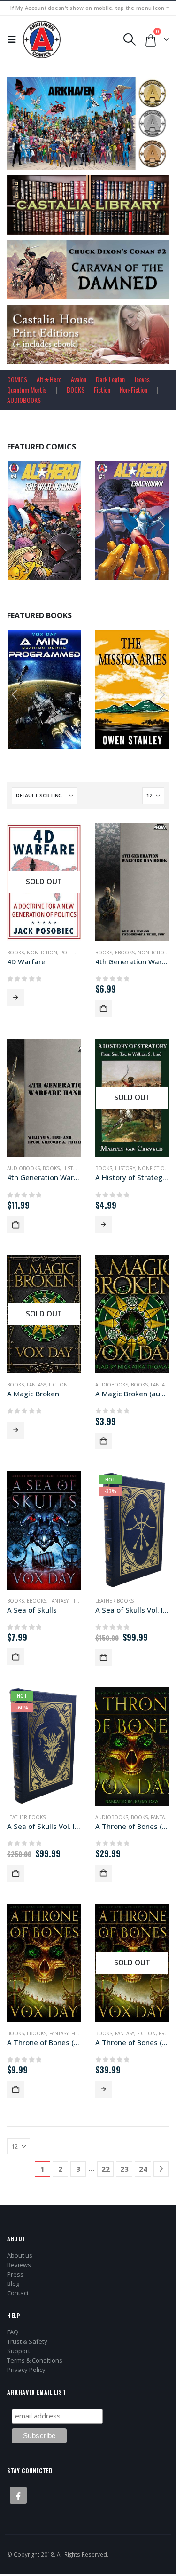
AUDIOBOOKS (24, 400)
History (73, 1168)
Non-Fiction (134, 390)
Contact (18, 2293)
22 (106, 2169)
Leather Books (115, 1601)
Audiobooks (23, 1168)
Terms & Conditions (35, 2360)
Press (15, 2274)
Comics (55, 513)
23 (124, 2169)
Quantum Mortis (27, 390)
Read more (15, 998)
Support (19, 2351)
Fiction (102, 390)
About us (20, 2255)
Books (25, 682)
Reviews (19, 2265)
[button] (14, 39)
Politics (70, 953)
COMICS (17, 379)
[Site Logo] (42, 39)
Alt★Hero (49, 379)
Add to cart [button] (68, 571)
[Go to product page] (132, 882)
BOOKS (76, 390)
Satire (65, 682)
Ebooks (134, 682)
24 (143, 2169)
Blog (13, 2284)
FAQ (13, 2332)
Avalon (79, 379)
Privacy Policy (26, 2370)
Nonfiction (42, 953)
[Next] (161, 2169)
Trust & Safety (27, 2341)
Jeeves (142, 379)
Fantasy (36, 1385)
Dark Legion (110, 379)
